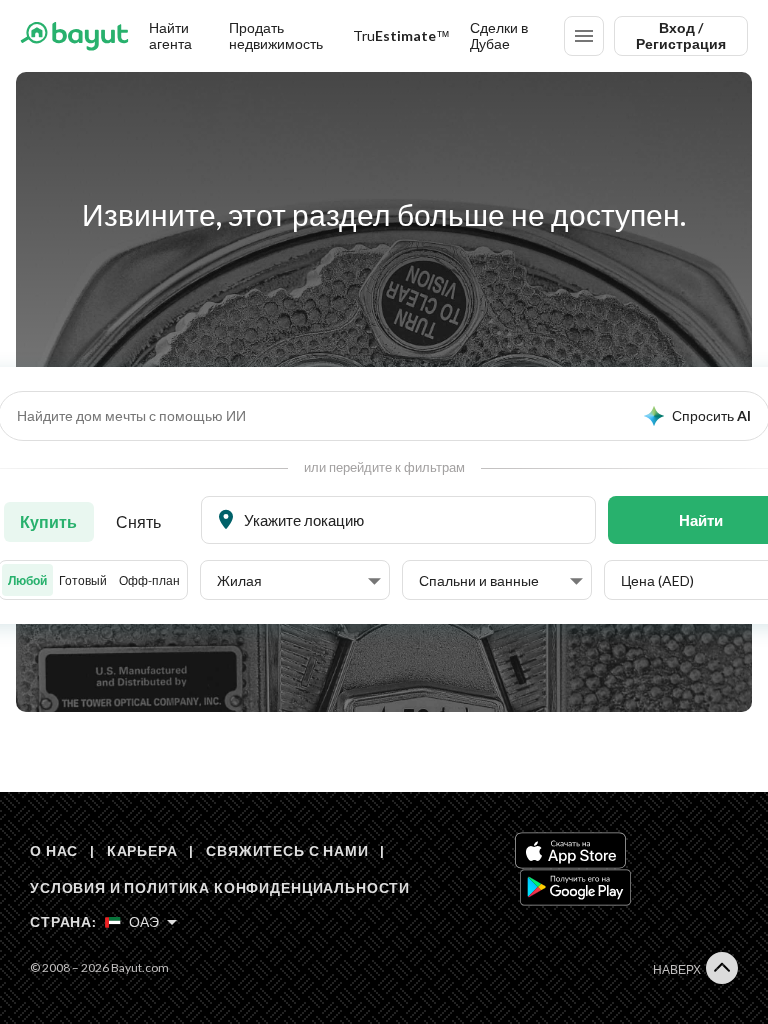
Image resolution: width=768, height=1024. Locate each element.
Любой (27, 580)
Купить (48, 521)
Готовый (83, 580)
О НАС (54, 850)
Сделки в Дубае (499, 35)
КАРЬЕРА (142, 850)
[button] (299, 581)
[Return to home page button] (74, 36)
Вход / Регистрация (681, 35)
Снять (138, 521)
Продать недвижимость (276, 35)
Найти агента (170, 35)
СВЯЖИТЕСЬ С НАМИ (287, 850)
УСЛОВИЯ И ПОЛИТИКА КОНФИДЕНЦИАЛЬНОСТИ (220, 887)
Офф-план (149, 580)
